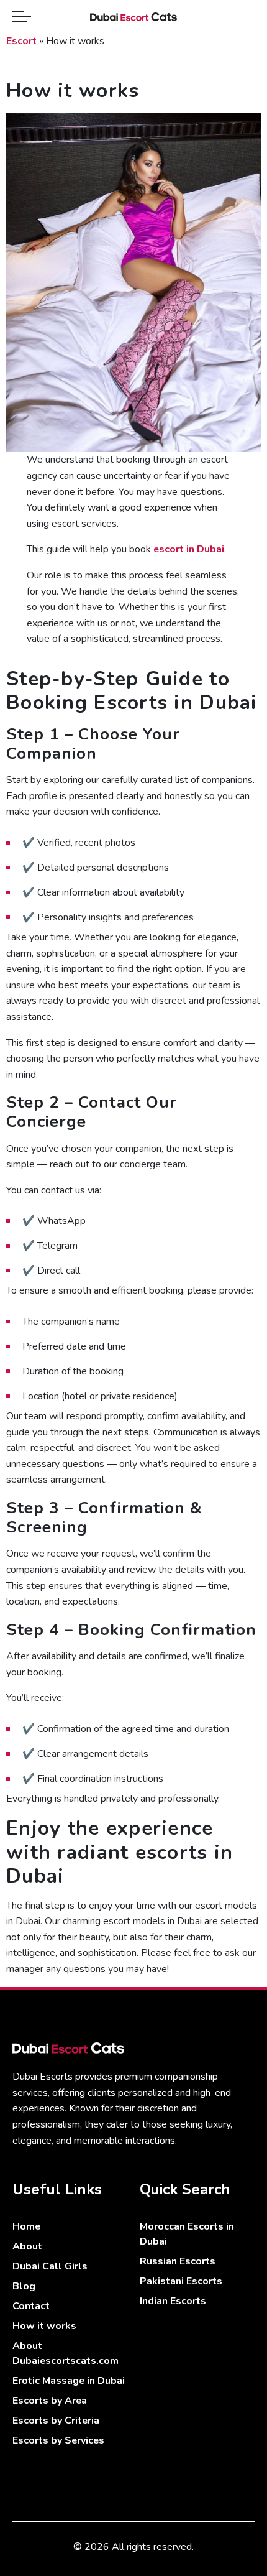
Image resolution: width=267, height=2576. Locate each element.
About (27, 2246)
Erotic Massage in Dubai (69, 2381)
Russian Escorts (178, 2261)
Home (26, 2226)
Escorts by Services (58, 2440)
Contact (31, 2306)
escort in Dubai (189, 549)
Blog (24, 2286)
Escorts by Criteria (56, 2421)
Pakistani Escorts (181, 2281)
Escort (21, 41)
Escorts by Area (50, 2401)
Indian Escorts (173, 2301)
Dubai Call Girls (50, 2266)
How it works (44, 2326)
